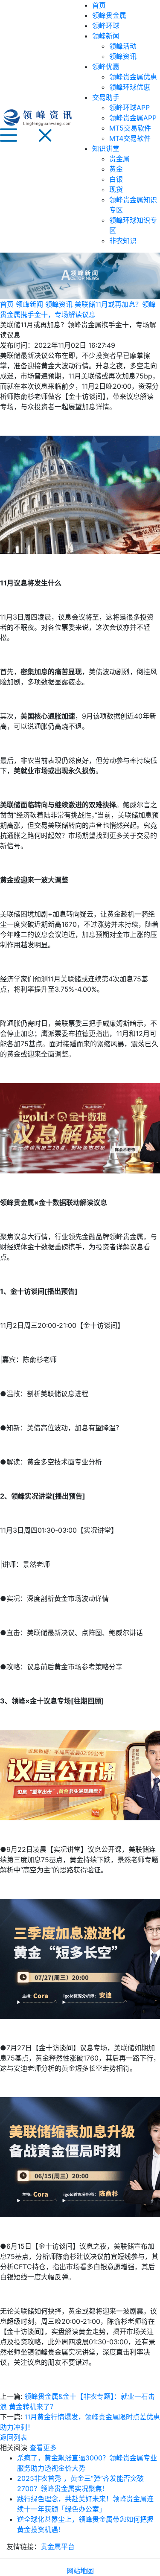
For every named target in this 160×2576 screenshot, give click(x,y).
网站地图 (80, 2571)
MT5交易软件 (130, 128)
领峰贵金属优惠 (133, 77)
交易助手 (106, 97)
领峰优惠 (106, 67)
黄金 (116, 169)
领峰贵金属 (109, 15)
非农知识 (123, 241)
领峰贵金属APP (133, 118)
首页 (99, 5)
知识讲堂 (106, 148)
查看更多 (43, 2448)
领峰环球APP (129, 108)
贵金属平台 (58, 2547)
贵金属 (119, 159)
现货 (116, 189)
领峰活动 (123, 46)
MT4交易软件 (130, 138)
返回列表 (14, 2437)
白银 (116, 179)
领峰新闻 (106, 36)
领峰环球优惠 (130, 87)
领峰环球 (106, 26)
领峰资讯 (123, 56)
